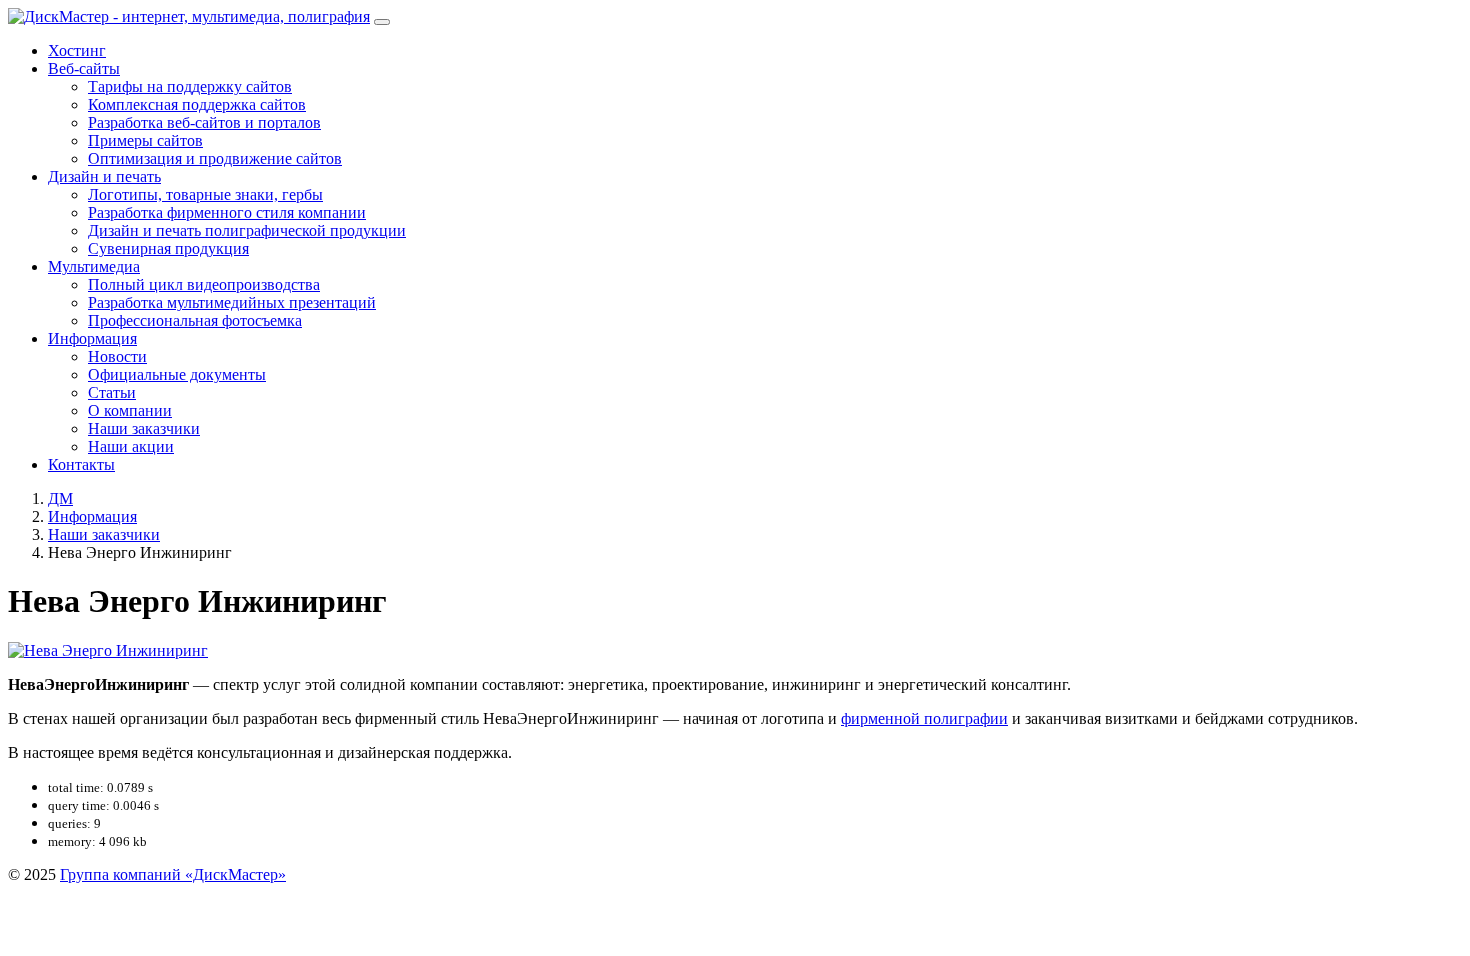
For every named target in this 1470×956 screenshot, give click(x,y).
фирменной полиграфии (924, 718)
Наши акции (131, 446)
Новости (117, 356)
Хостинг (77, 50)
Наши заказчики (144, 428)
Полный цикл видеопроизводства (204, 284)
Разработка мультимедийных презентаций (232, 302)
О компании (130, 410)
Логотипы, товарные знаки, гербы (205, 194)
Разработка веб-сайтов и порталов (204, 122)
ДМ (60, 498)
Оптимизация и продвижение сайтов (215, 158)
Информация (92, 338)
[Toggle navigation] (382, 22)
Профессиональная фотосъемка (195, 320)
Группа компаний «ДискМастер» (173, 874)
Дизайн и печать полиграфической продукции (247, 230)
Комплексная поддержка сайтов (197, 104)
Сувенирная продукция (168, 248)
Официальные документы (177, 374)
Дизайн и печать (104, 176)
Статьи (112, 392)
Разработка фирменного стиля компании (227, 212)
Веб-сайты (84, 68)
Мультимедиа (94, 266)
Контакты (81, 464)
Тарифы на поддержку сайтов (190, 86)
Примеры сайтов (145, 140)
